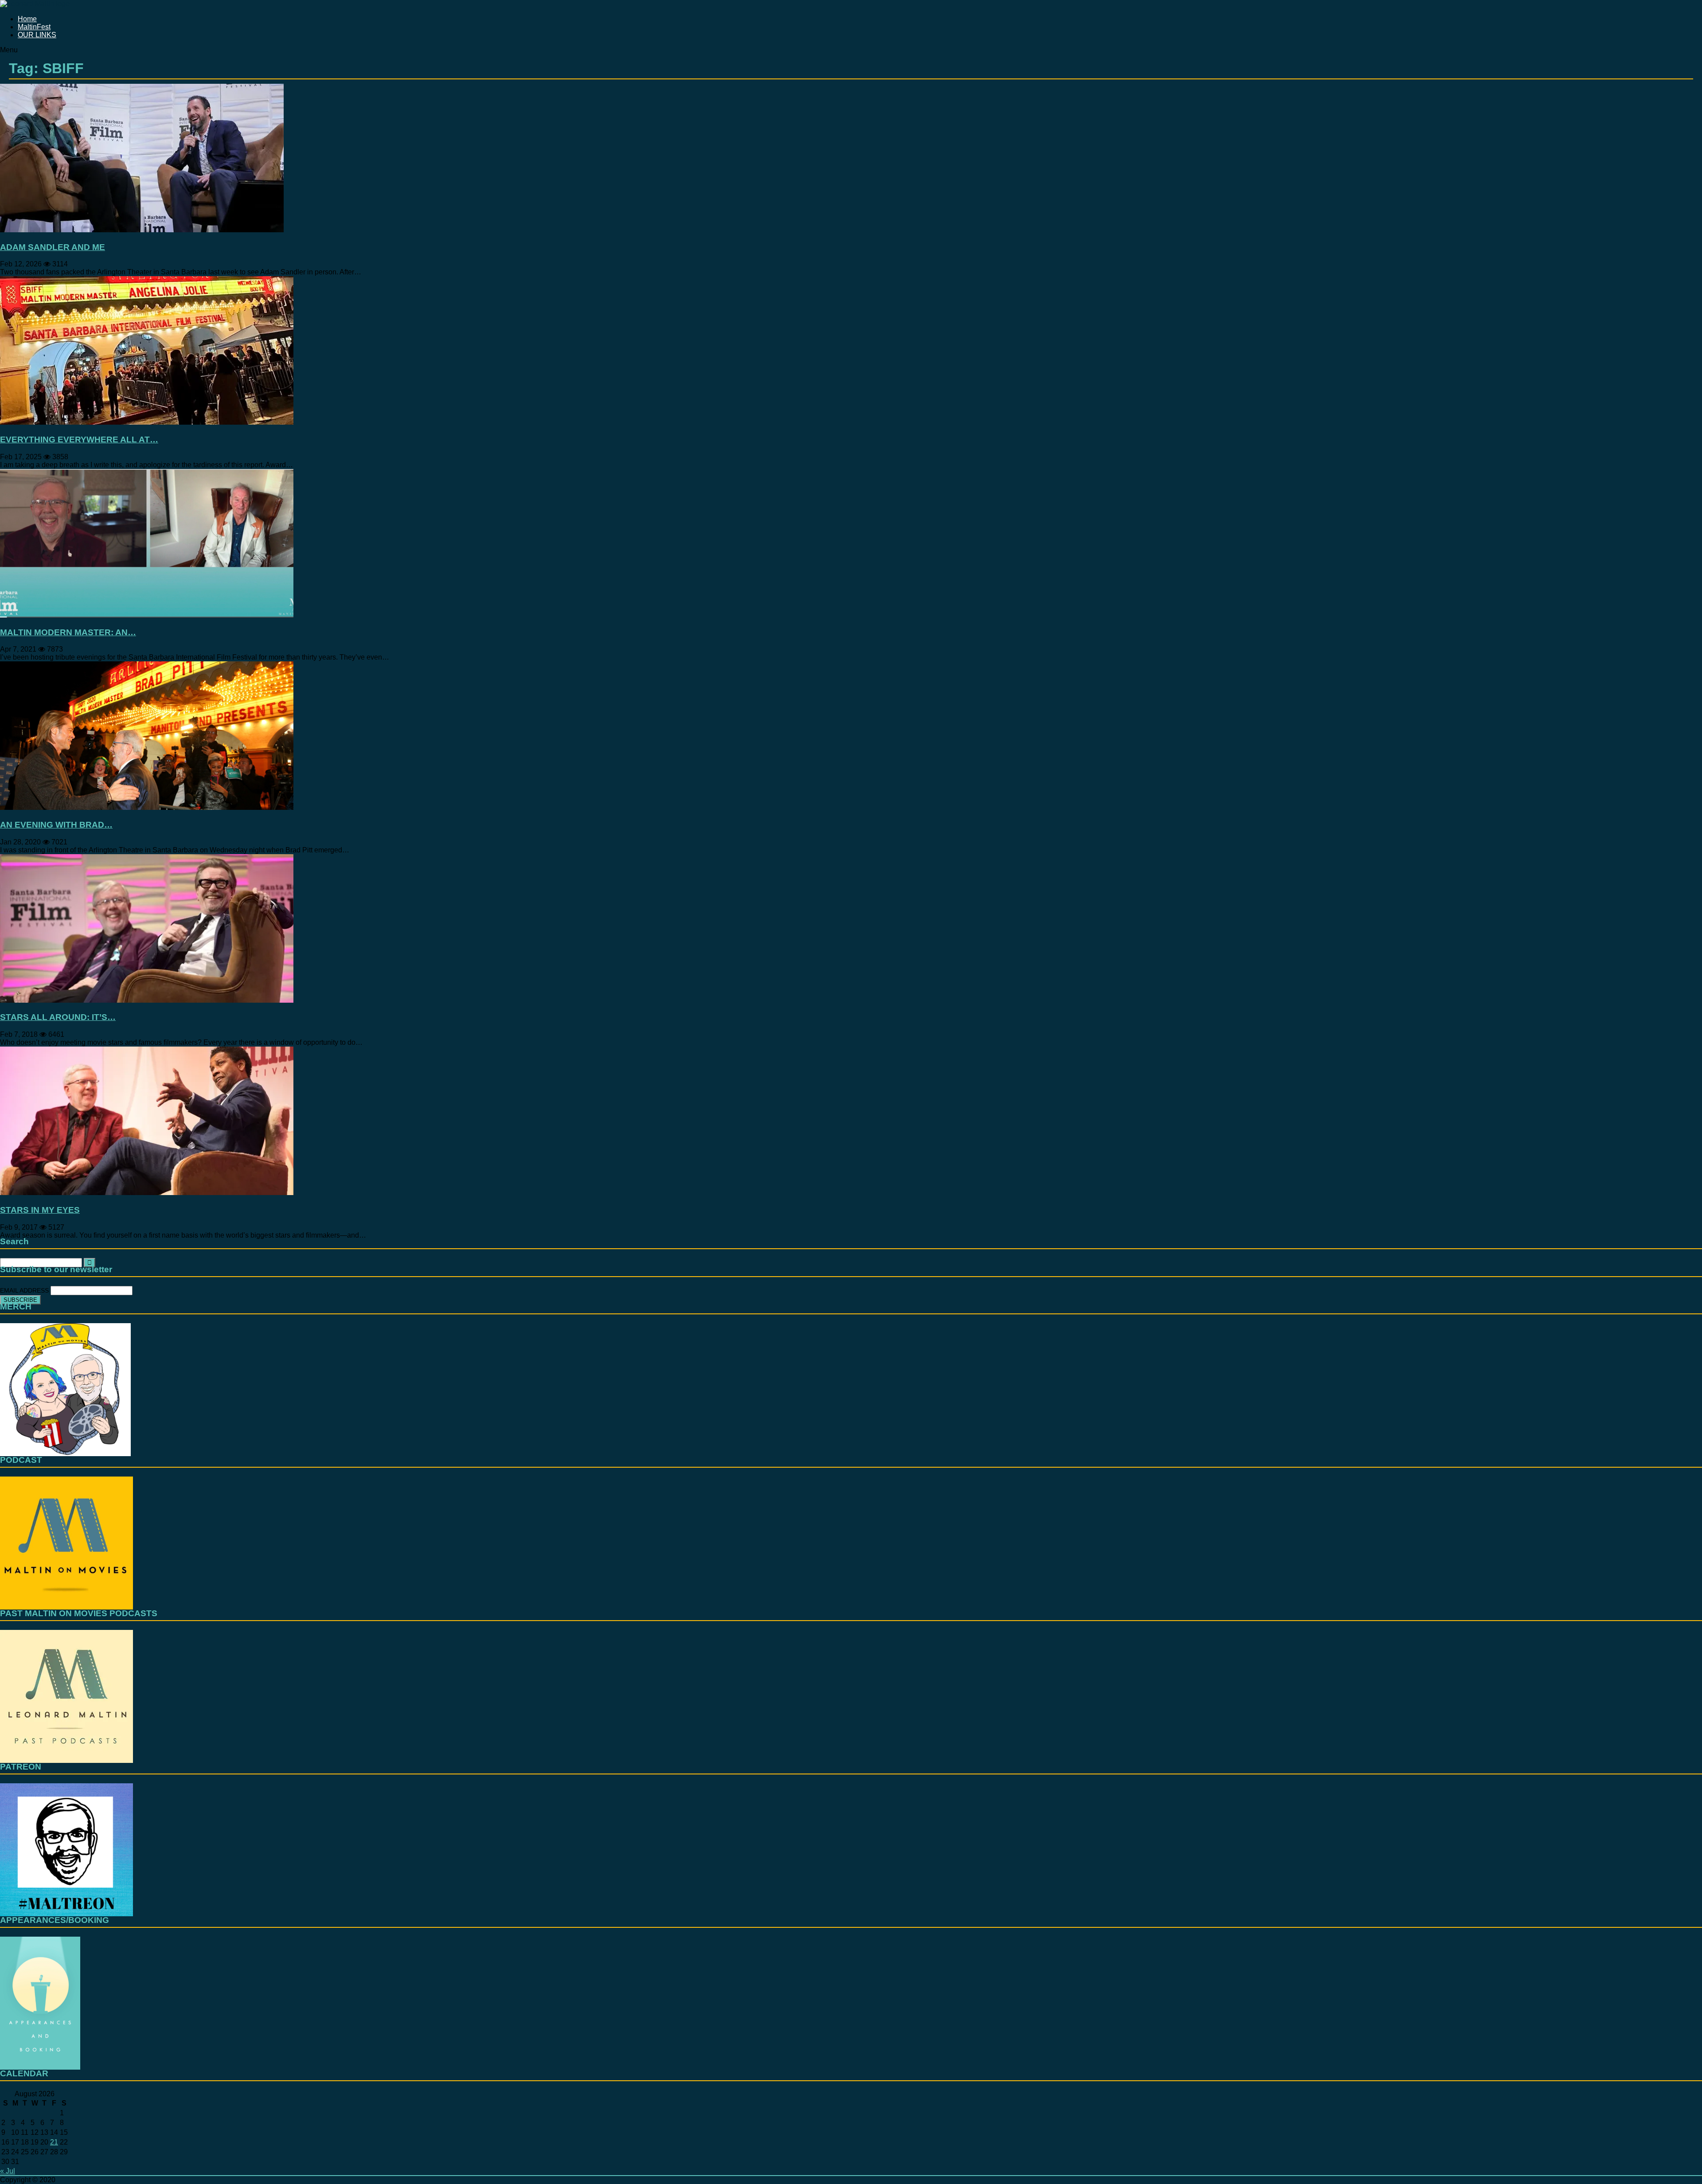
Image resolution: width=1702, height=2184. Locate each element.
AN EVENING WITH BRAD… (56, 825)
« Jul (8, 2171)
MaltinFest (34, 27)
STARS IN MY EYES (40, 1210)
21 (54, 2142)
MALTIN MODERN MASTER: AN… (68, 632)
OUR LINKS (37, 35)
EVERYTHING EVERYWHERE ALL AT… (79, 440)
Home (27, 19)
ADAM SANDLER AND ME (53, 247)
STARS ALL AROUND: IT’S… (58, 1017)
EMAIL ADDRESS (25, 1290)
